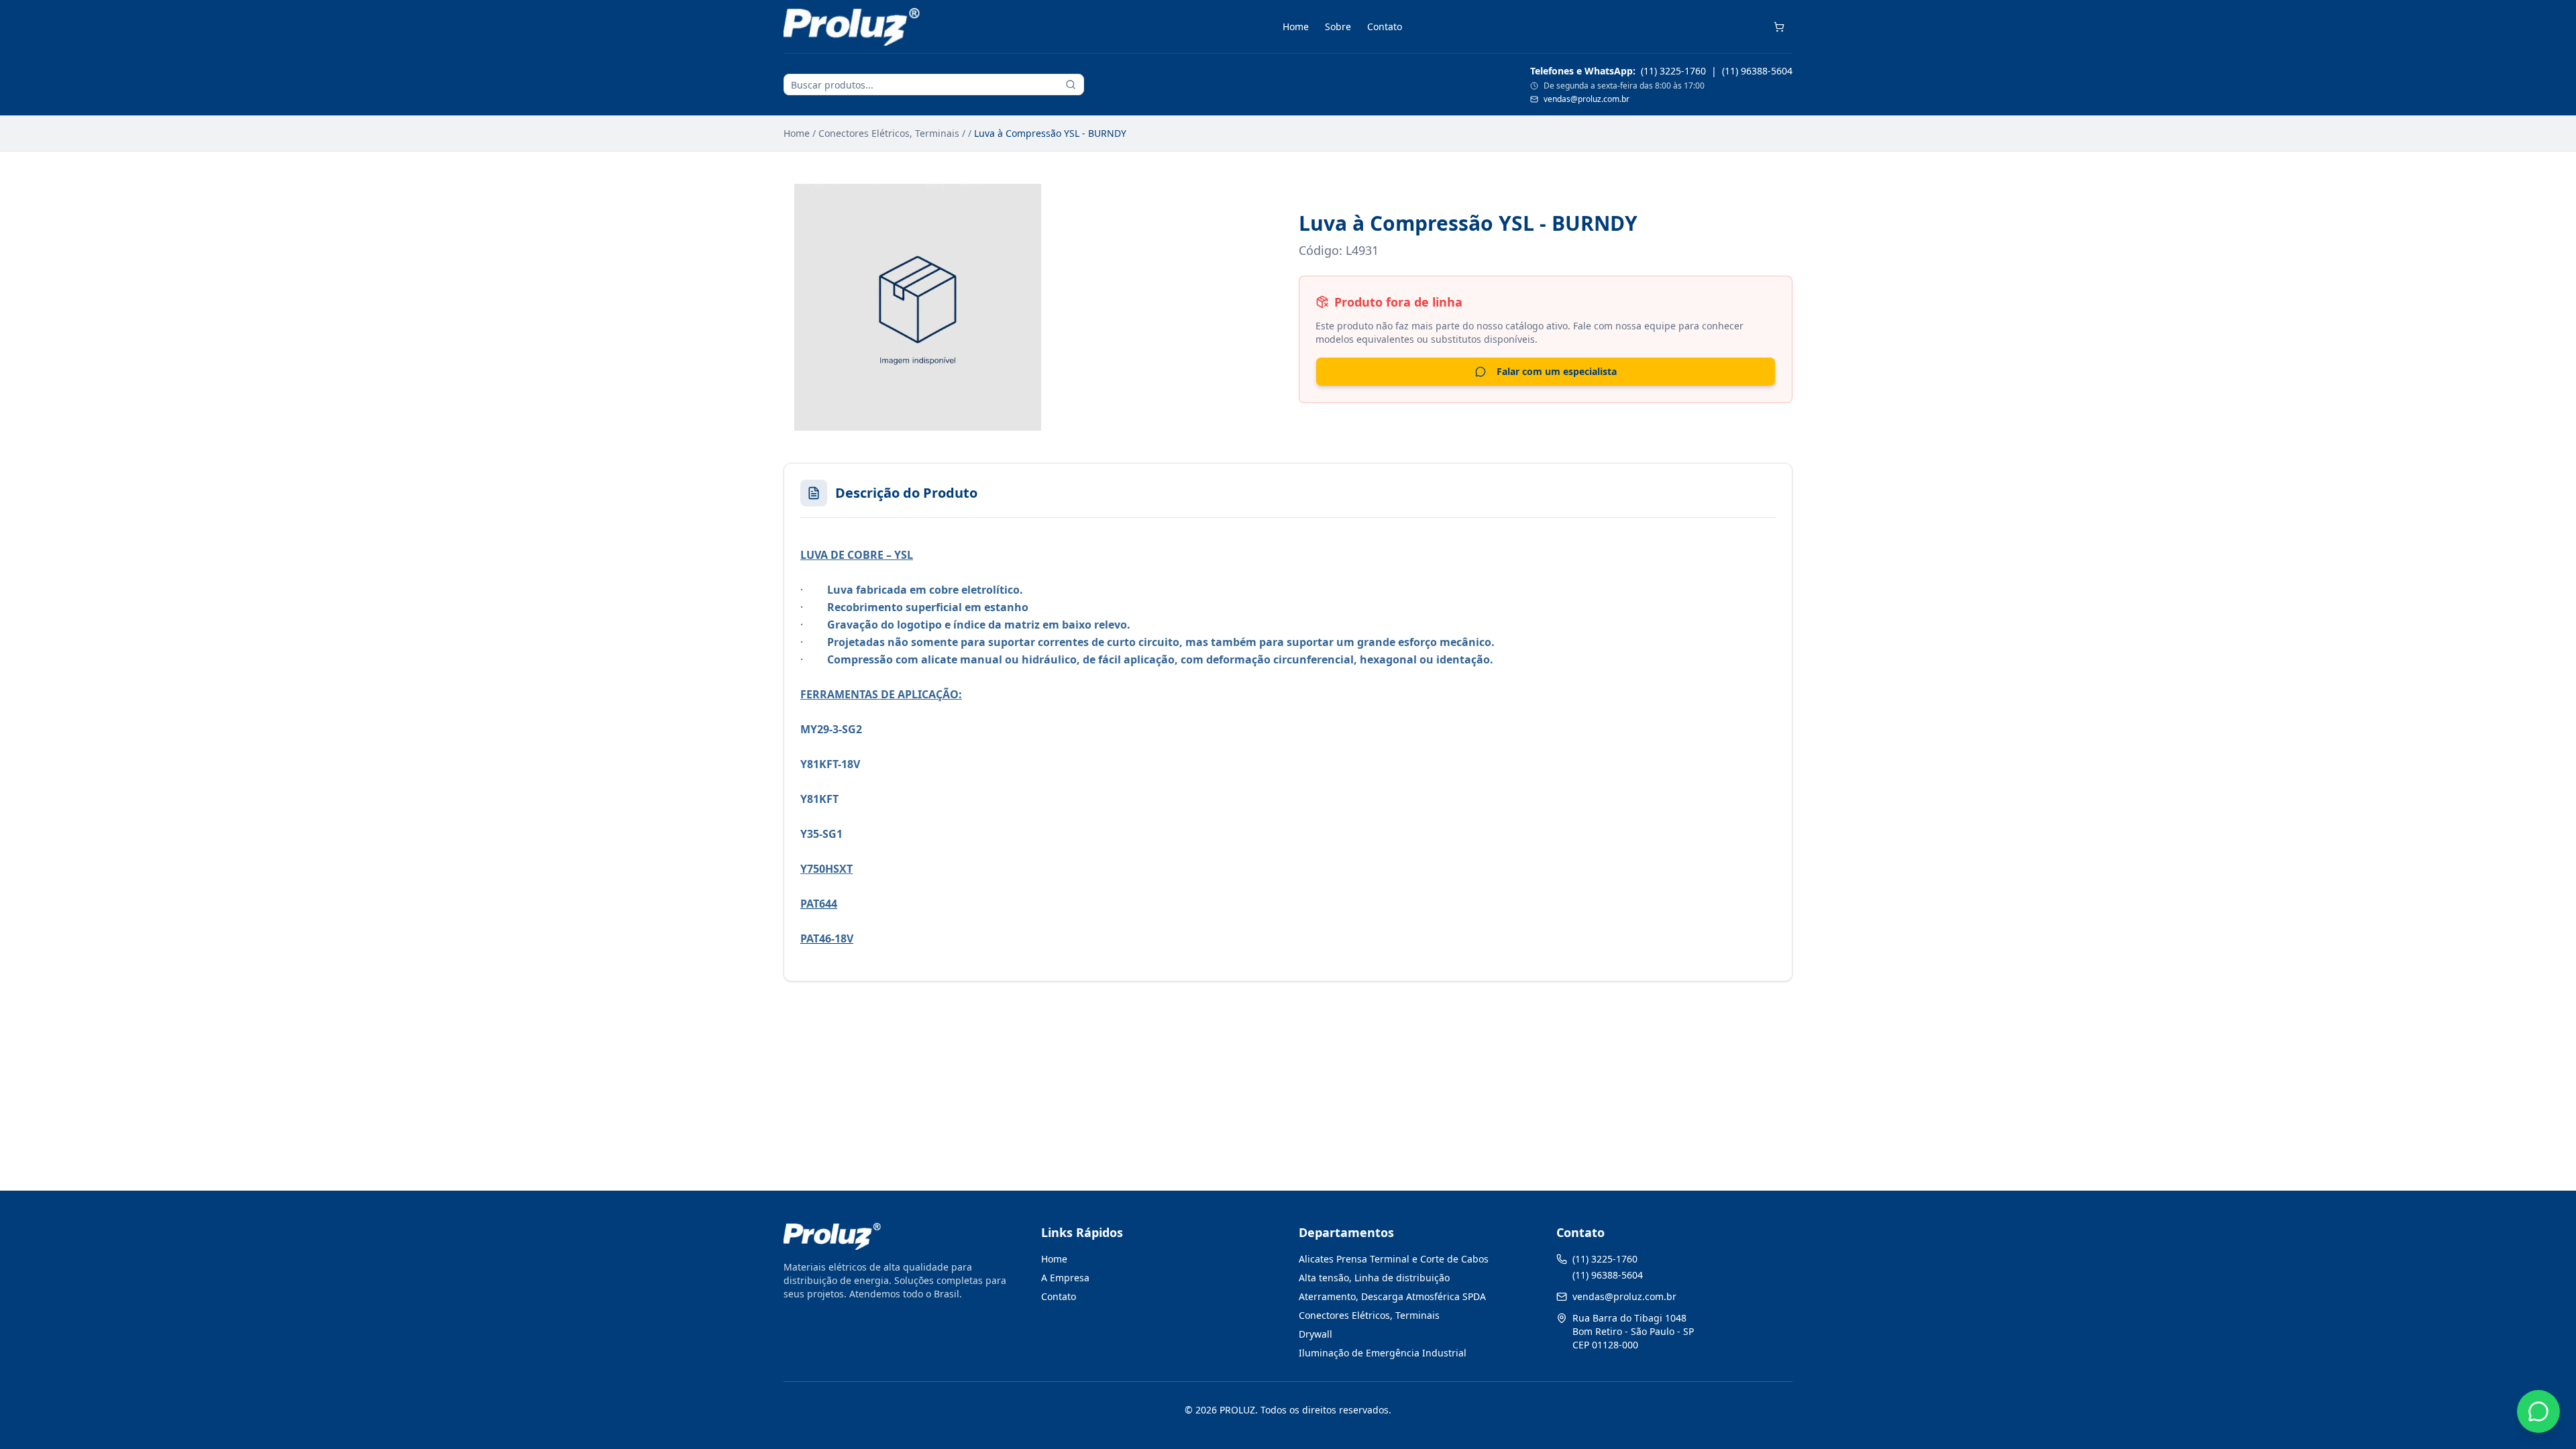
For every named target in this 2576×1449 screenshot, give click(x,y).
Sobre (1338, 26)
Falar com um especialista (1557, 371)
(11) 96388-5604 (1757, 71)
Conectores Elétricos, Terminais (889, 133)
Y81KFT (819, 799)
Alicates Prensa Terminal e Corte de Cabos (1394, 1259)
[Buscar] (1071, 85)
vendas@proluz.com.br (1587, 99)
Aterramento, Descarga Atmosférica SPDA (1392, 1296)
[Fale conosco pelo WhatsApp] (2538, 1411)
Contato (1385, 26)
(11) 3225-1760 (1673, 71)
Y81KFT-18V (830, 764)
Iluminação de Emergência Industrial (1383, 1353)
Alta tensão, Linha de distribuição (1374, 1278)
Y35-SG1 (821, 834)
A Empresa (1065, 1278)
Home (1296, 26)
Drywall (1316, 1334)
